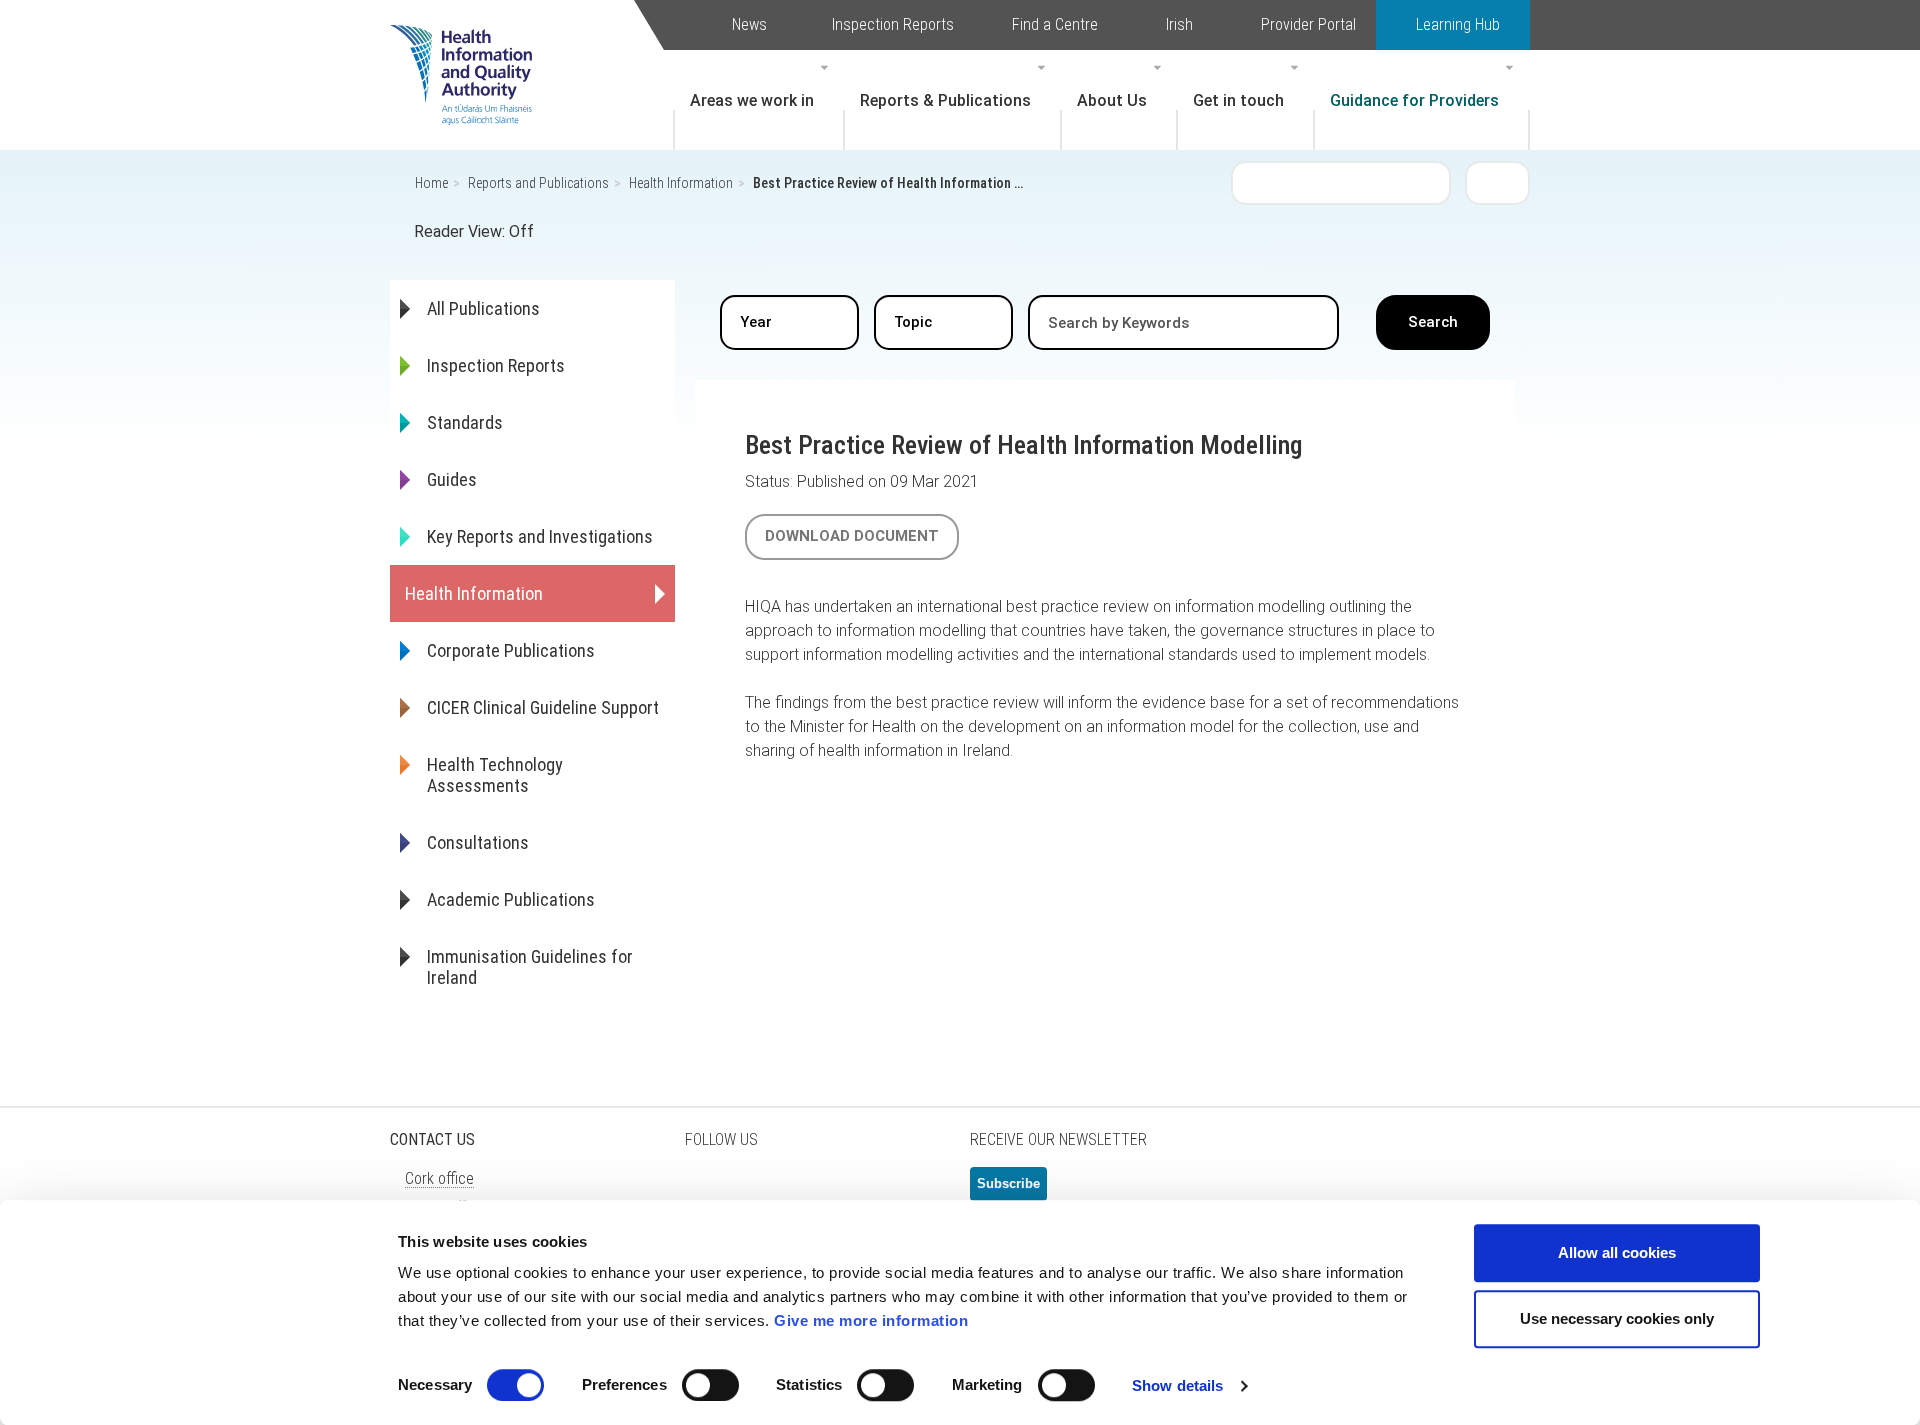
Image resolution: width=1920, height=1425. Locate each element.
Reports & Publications (945, 100)
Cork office (439, 1178)
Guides (452, 479)
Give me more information (871, 1320)
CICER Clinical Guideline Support (543, 707)
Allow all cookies (1617, 1252)
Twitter (710, 1192)
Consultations (478, 842)
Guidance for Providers (1414, 100)
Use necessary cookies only (1617, 1318)
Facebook (760, 1192)
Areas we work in (752, 100)
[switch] (710, 1385)
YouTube (860, 1192)
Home (431, 183)
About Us (1112, 100)
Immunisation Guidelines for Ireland (530, 967)
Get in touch (1238, 100)
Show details (1177, 1385)
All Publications (483, 308)
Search (1498, 182)
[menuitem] (759, 100)
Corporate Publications (511, 650)
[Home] (471, 45)
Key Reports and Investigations (540, 536)
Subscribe (1008, 1183)
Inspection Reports (893, 24)
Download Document (852, 536)
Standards (465, 422)
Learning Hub (1458, 24)
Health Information (681, 183)
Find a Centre (1055, 24)
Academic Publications (511, 899)
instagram (910, 1192)
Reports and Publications (538, 183)
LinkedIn (810, 1192)
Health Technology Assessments (495, 775)
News (749, 24)
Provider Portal (1308, 24)
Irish (1179, 24)
